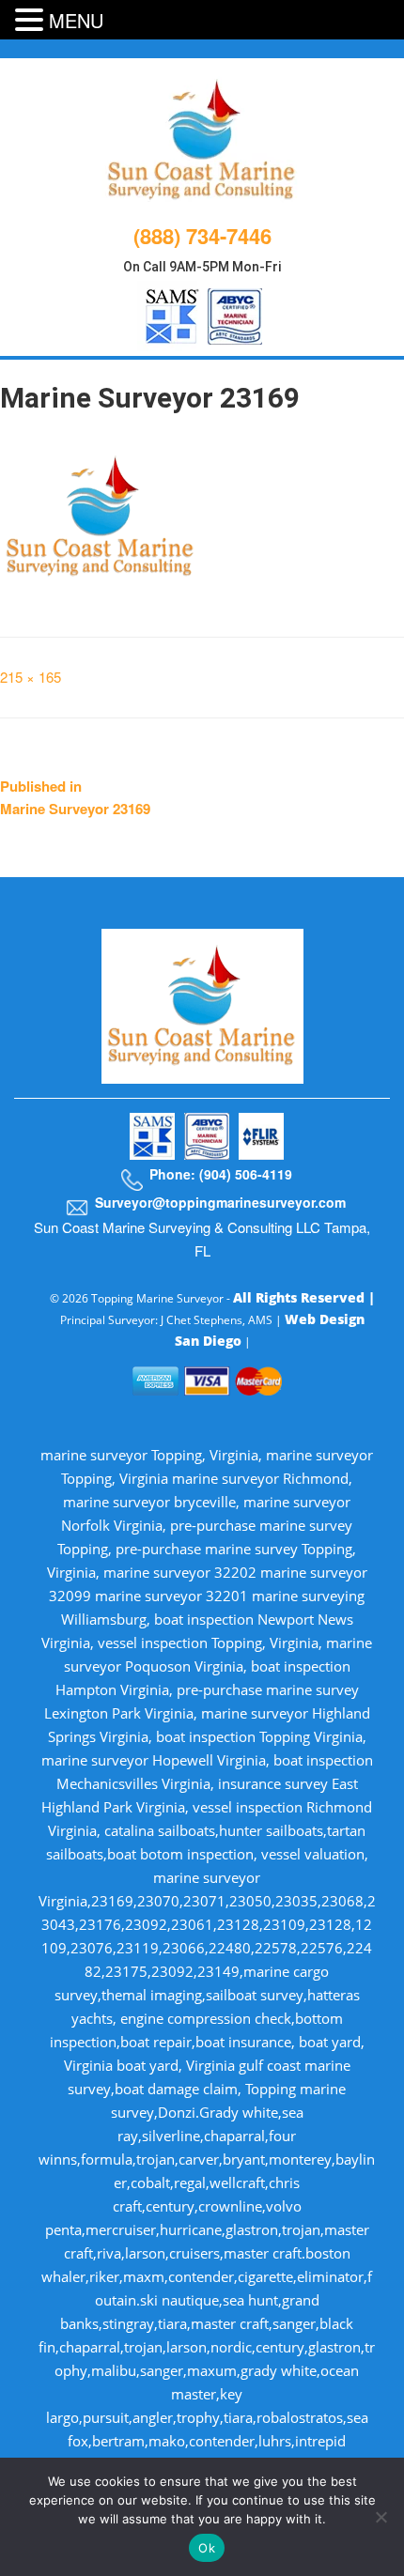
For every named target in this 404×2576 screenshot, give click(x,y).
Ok (207, 2548)
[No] (381, 2517)
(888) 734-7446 (202, 236)
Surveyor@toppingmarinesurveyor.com (220, 1202)
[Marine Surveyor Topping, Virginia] (202, 137)
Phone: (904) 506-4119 (221, 1174)
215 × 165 (31, 677)
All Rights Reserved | (304, 1297)
